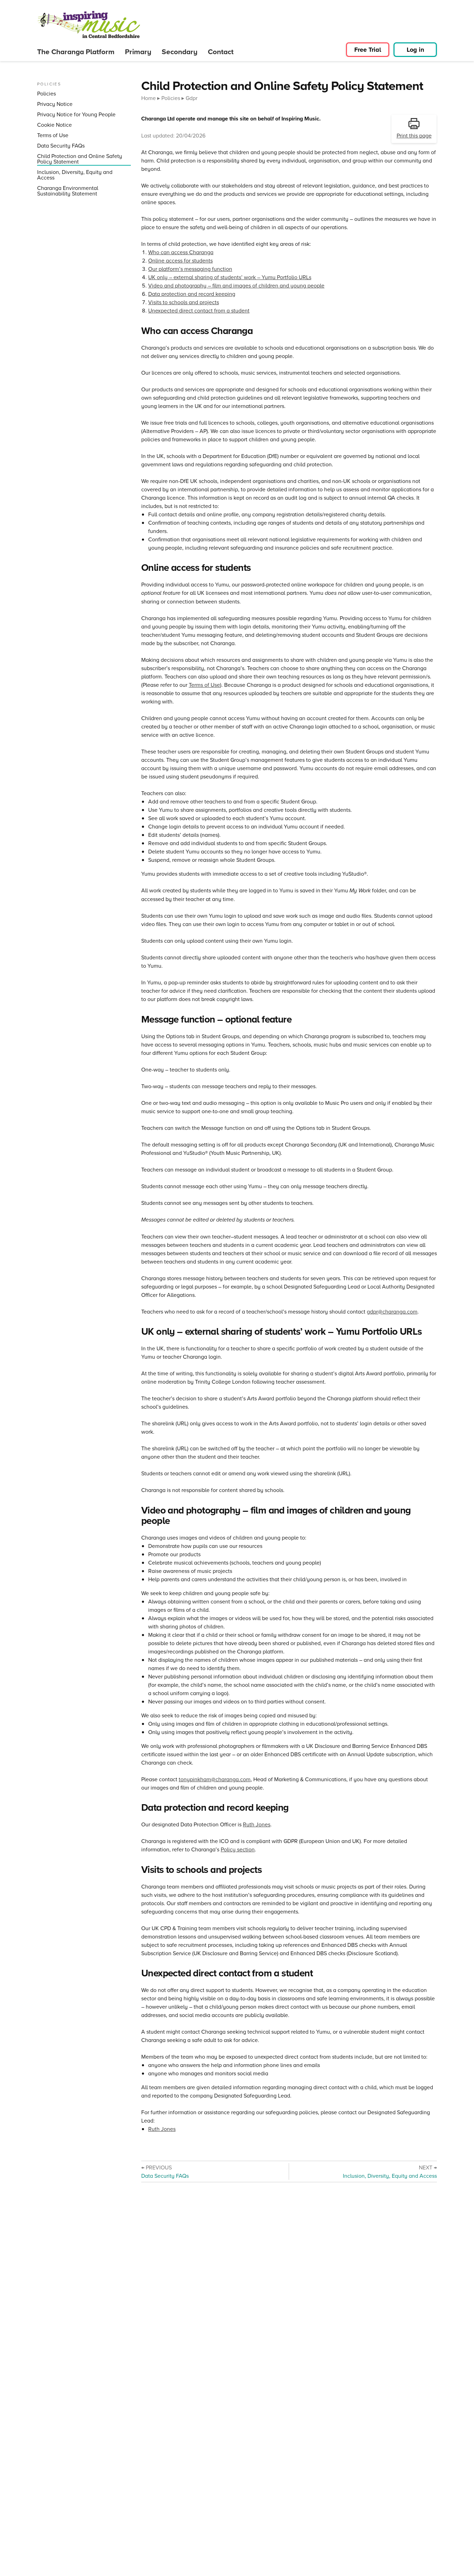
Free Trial (368, 50)
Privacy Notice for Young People (76, 114)
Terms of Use (53, 135)
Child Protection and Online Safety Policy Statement (80, 159)
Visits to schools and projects (184, 302)
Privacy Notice (55, 104)
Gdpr (192, 98)
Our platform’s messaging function (190, 269)
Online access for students (180, 260)
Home (149, 98)
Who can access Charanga (181, 252)
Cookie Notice (54, 125)
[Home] (89, 23)
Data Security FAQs (61, 146)
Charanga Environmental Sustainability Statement (68, 191)
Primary (138, 52)
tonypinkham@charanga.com (215, 1779)
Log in (415, 50)
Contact (221, 52)
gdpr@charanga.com (392, 1311)
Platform (76, 52)
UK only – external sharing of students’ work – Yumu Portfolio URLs (230, 277)
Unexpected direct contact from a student (199, 310)
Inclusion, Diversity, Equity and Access (75, 175)
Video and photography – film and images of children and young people (236, 285)
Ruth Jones (257, 1824)
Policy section (238, 1849)
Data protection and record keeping (192, 294)
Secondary (180, 52)
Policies (46, 94)
